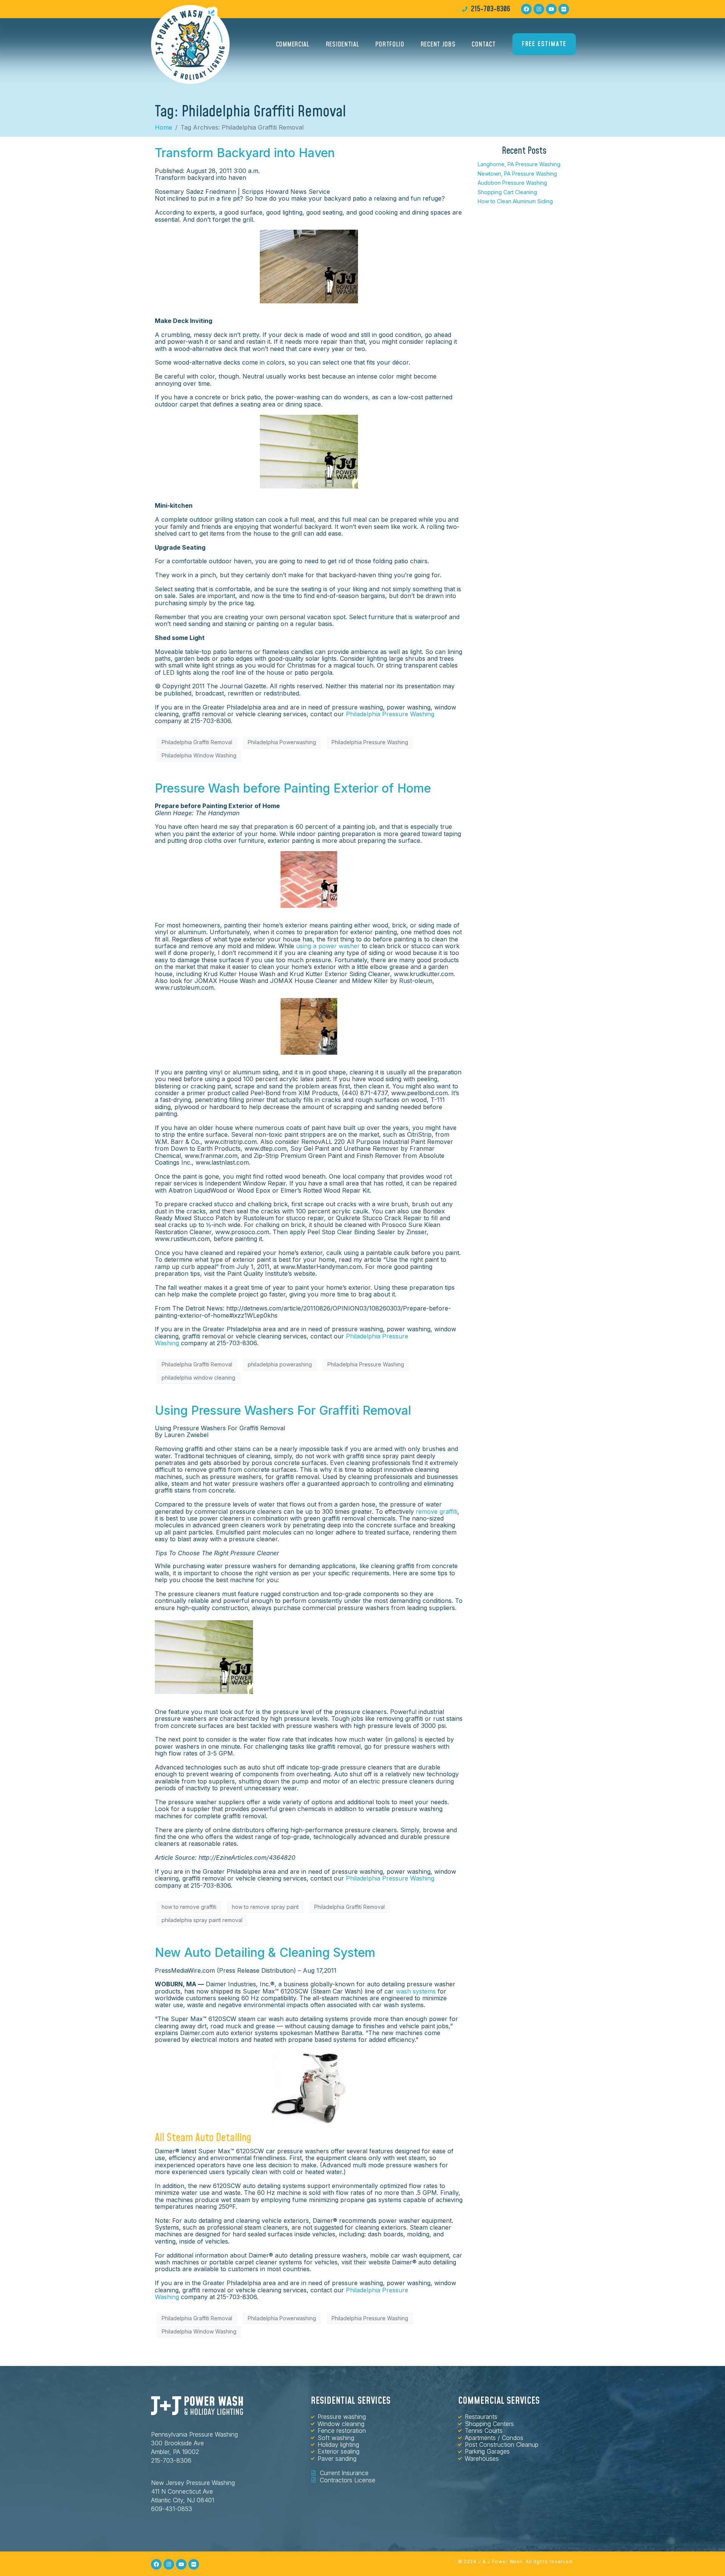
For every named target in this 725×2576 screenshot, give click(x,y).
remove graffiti (437, 1511)
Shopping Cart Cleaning (507, 192)
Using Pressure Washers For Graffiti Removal (283, 1410)
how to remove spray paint (265, 1907)
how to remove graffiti (189, 1907)
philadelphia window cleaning (198, 1378)
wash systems (416, 1991)
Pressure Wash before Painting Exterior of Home (293, 788)
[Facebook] (526, 9)
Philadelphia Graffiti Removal (197, 742)
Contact (484, 44)
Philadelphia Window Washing (199, 755)
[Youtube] (551, 9)
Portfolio (390, 44)
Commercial (293, 44)
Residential (343, 44)
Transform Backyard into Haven (245, 153)
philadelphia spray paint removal (202, 1920)
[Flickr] (564, 9)
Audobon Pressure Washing (512, 183)
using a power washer (328, 946)
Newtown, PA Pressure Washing (517, 174)
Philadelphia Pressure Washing (390, 714)
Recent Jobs (438, 44)
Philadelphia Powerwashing (282, 742)
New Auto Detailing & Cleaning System (265, 1952)
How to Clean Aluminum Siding (515, 201)
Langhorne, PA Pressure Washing (519, 164)
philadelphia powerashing (280, 1364)
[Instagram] (539, 9)
